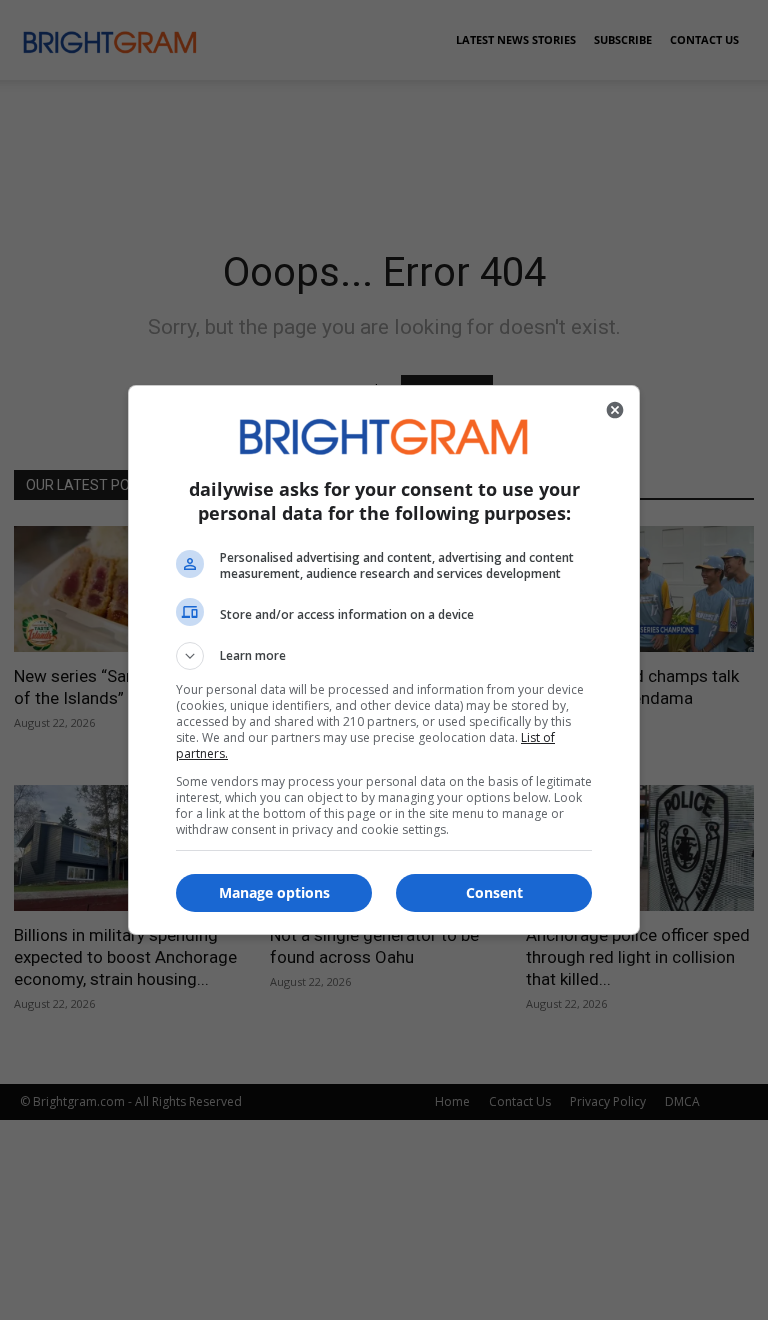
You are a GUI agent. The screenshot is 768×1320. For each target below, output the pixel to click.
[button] (384, 656)
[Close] (615, 410)
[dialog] (384, 660)
